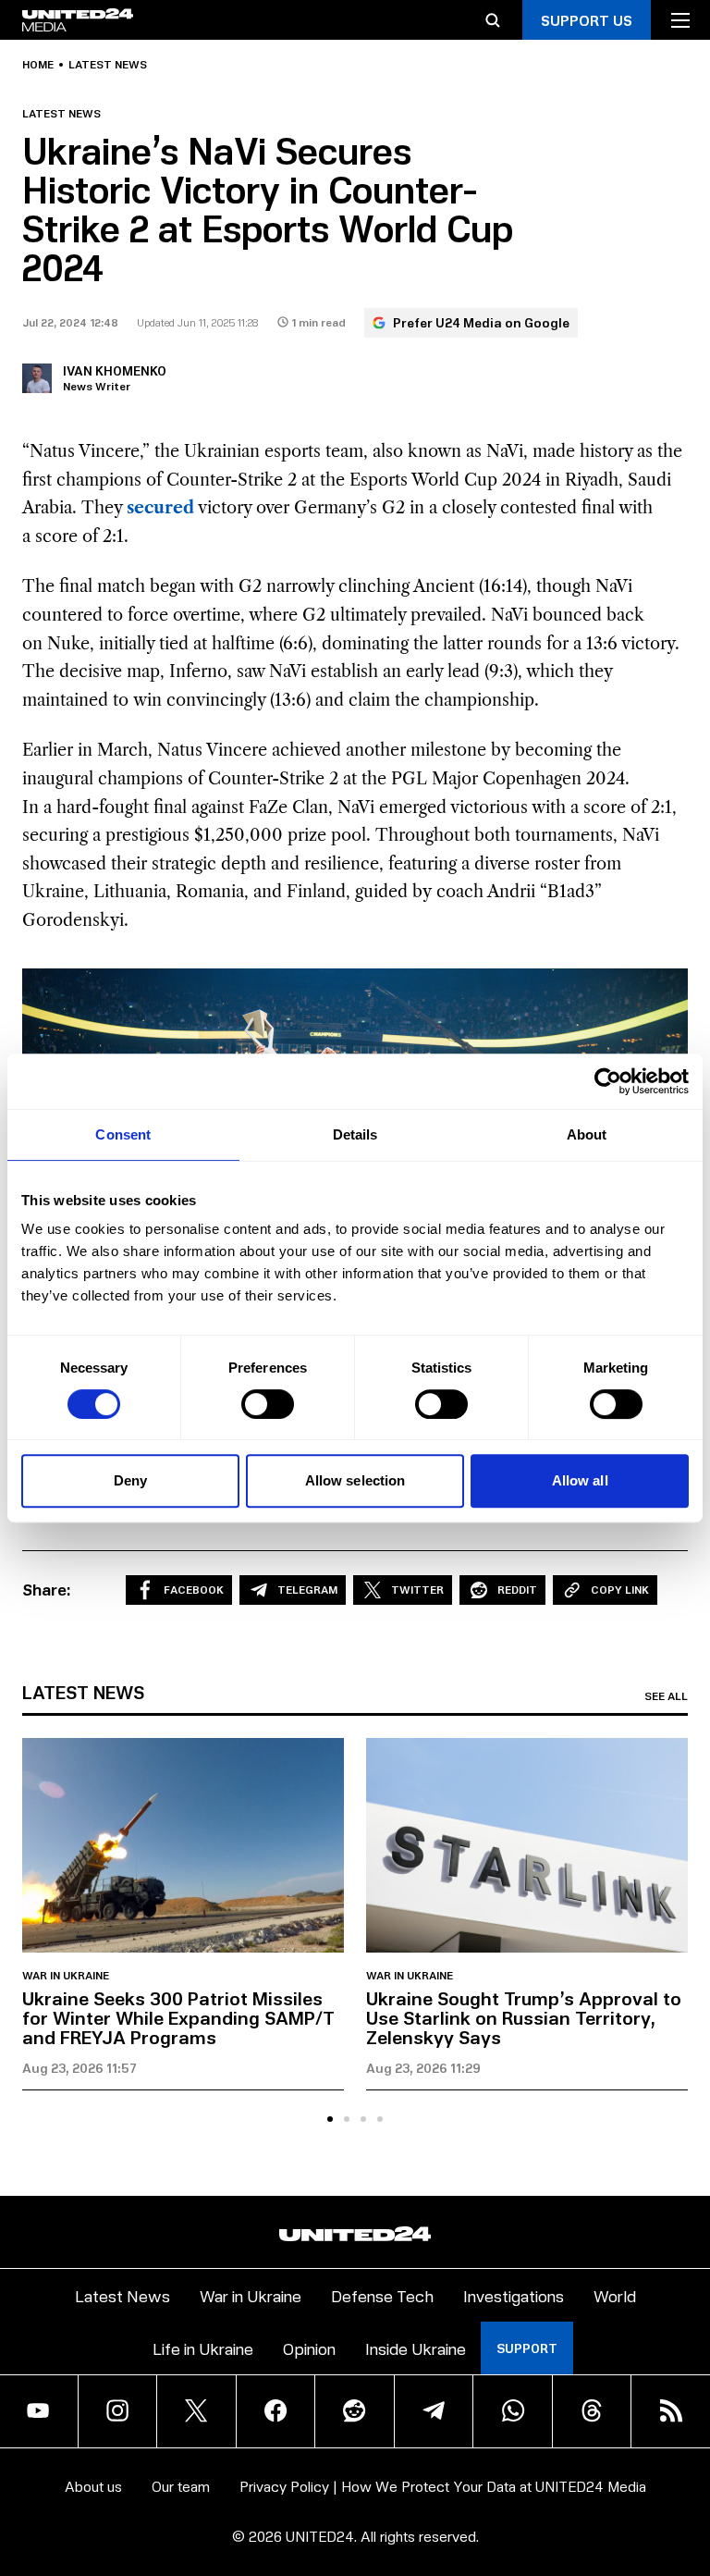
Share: (47, 1589)
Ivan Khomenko (115, 370)
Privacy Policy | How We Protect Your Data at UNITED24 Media (443, 2486)
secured (160, 508)
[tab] (330, 2119)
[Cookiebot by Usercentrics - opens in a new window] (608, 1081)
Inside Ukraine (416, 2348)
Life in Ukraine (203, 2348)
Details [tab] (355, 1134)
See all (666, 1696)
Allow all (580, 1480)
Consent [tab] (123, 1134)
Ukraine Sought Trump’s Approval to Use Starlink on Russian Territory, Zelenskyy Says (524, 2017)
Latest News (122, 2295)
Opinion (309, 2348)
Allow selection (355, 1480)
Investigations (514, 2295)
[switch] (268, 1404)
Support (527, 2348)
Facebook (194, 1590)
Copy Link (620, 1590)
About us (93, 2486)
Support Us (587, 20)
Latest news (108, 65)
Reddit (517, 1590)
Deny (130, 1480)
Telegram (307, 1590)
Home (38, 65)
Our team (181, 2486)
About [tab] (587, 1134)
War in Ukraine (66, 1976)
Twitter (417, 1590)
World (615, 2295)
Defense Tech (382, 2295)
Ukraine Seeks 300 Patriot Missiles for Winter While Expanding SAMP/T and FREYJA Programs (178, 2017)
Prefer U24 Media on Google (481, 322)
